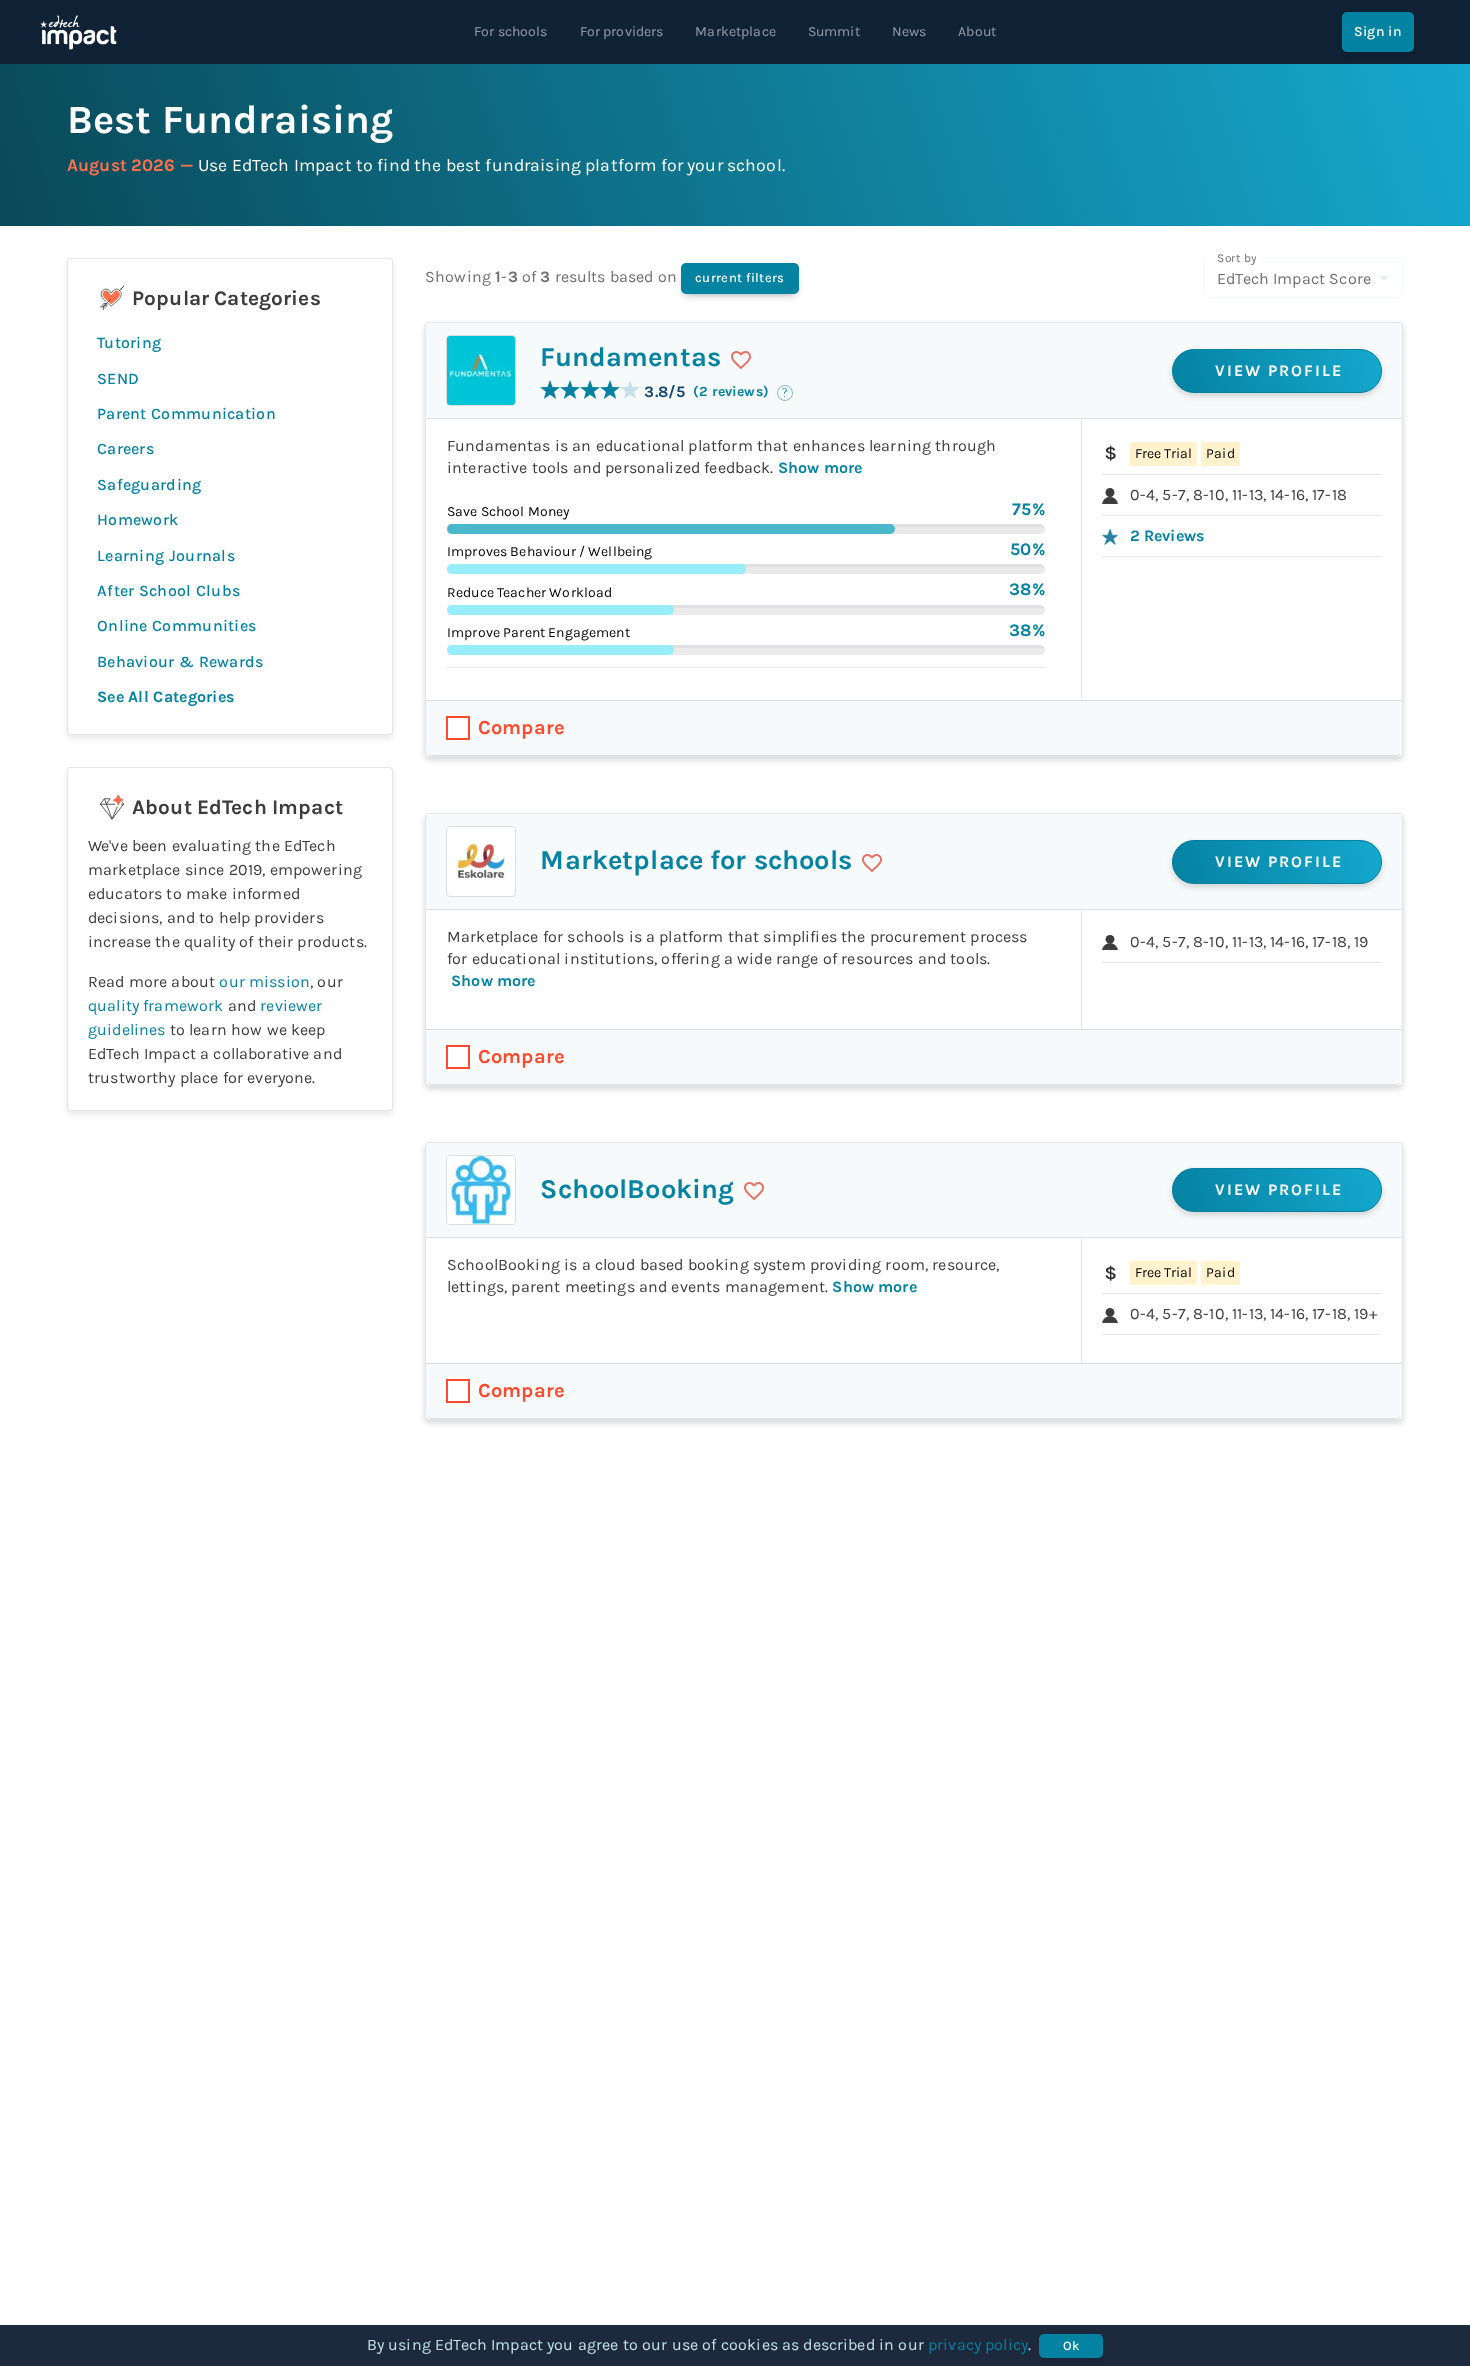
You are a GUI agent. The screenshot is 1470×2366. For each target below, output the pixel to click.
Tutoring (129, 342)
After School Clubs (168, 590)
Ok (1071, 2345)
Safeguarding (149, 484)
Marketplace (735, 31)
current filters (740, 277)
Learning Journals (166, 555)
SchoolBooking (637, 1189)
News (909, 31)
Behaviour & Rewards (180, 661)
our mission (264, 981)
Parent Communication (186, 413)
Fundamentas (630, 357)
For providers (622, 31)
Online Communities (176, 625)
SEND (118, 378)
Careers (125, 448)
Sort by (1236, 258)
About (977, 31)
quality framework (156, 1005)
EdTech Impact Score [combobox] (1294, 278)
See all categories (165, 696)
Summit (834, 31)
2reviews (1167, 535)
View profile (1279, 370)
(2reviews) (731, 391)
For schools (511, 31)
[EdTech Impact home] (78, 32)
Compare (521, 727)
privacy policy (978, 2344)
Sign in (1378, 31)
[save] (741, 360)
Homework (137, 519)
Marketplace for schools (695, 860)
